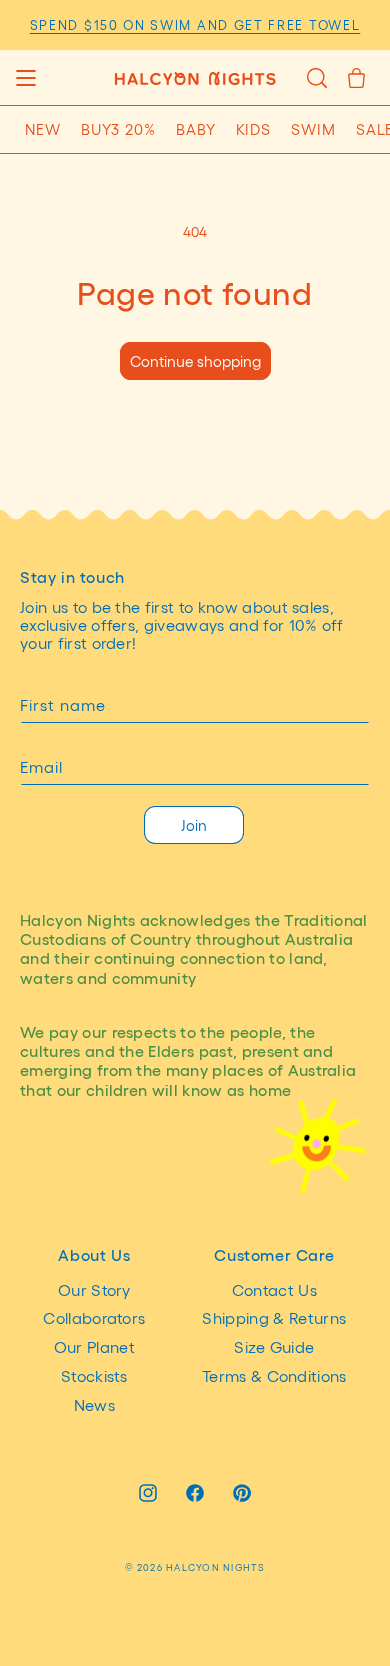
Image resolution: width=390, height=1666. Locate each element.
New (43, 129)
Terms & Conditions (274, 1375)
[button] (25, 77)
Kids (254, 129)
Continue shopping (195, 361)
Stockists (94, 1375)
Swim (313, 129)
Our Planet (94, 1346)
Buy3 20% (118, 129)
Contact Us (274, 1289)
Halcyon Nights (215, 1567)
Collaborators (94, 1317)
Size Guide (274, 1346)
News (94, 1404)
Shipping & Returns (274, 1317)
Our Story (94, 1289)
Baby (196, 129)
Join (194, 825)
